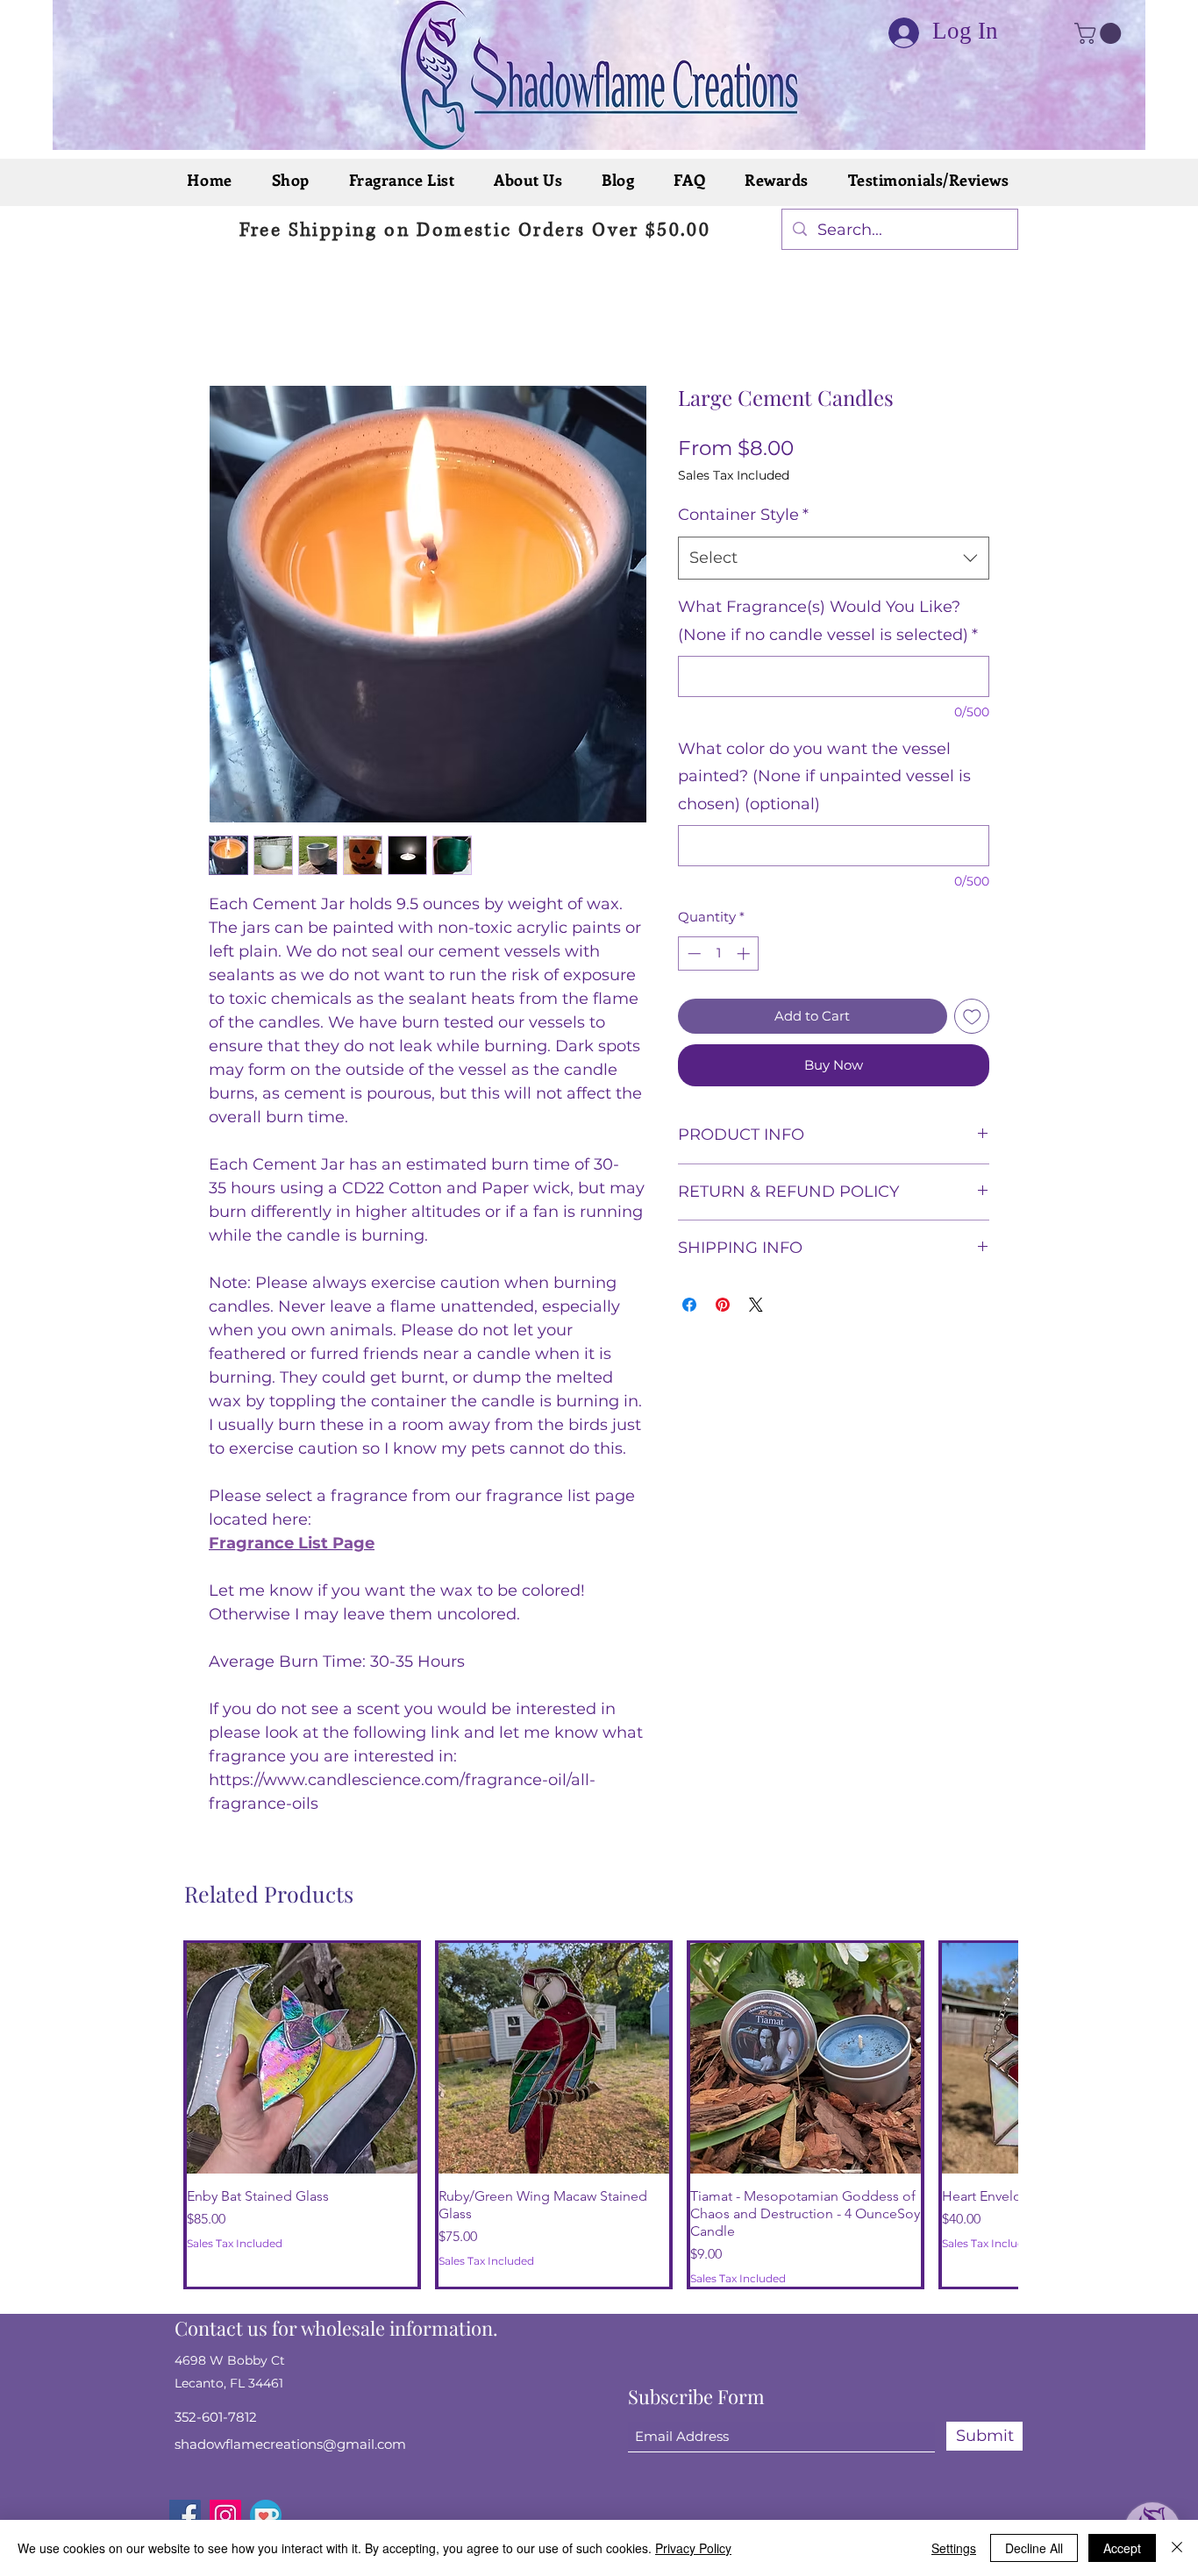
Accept (1122, 2548)
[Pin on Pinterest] (723, 1305)
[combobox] (834, 559)
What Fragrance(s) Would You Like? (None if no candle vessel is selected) (828, 621)
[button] (1100, 33)
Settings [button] (954, 2548)
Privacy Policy (750, 2511)
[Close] (1177, 2548)
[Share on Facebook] (689, 1305)
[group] (598, 2097)
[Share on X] (756, 1305)
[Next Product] (983, 2097)
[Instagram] (225, 2480)
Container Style (743, 515)
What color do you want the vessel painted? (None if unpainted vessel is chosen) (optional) (824, 776)
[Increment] (745, 954)
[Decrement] (692, 954)
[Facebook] (185, 2480)
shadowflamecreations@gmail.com (290, 2409)
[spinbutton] (719, 954)
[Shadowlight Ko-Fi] (266, 2480)
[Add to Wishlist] (972, 1017)
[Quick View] (302, 2058)
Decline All (1034, 2548)
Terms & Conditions (915, 2511)
